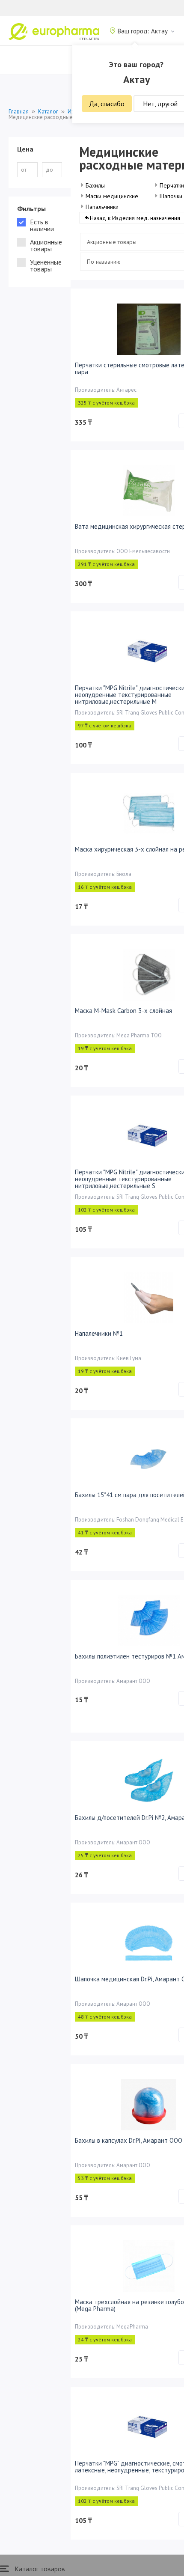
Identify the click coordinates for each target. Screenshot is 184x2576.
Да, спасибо (107, 104)
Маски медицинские (112, 196)
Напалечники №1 (99, 1333)
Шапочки (171, 196)
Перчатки (172, 185)
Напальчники (102, 207)
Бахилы (95, 185)
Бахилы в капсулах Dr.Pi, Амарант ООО (129, 2140)
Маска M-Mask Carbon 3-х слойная (123, 1011)
